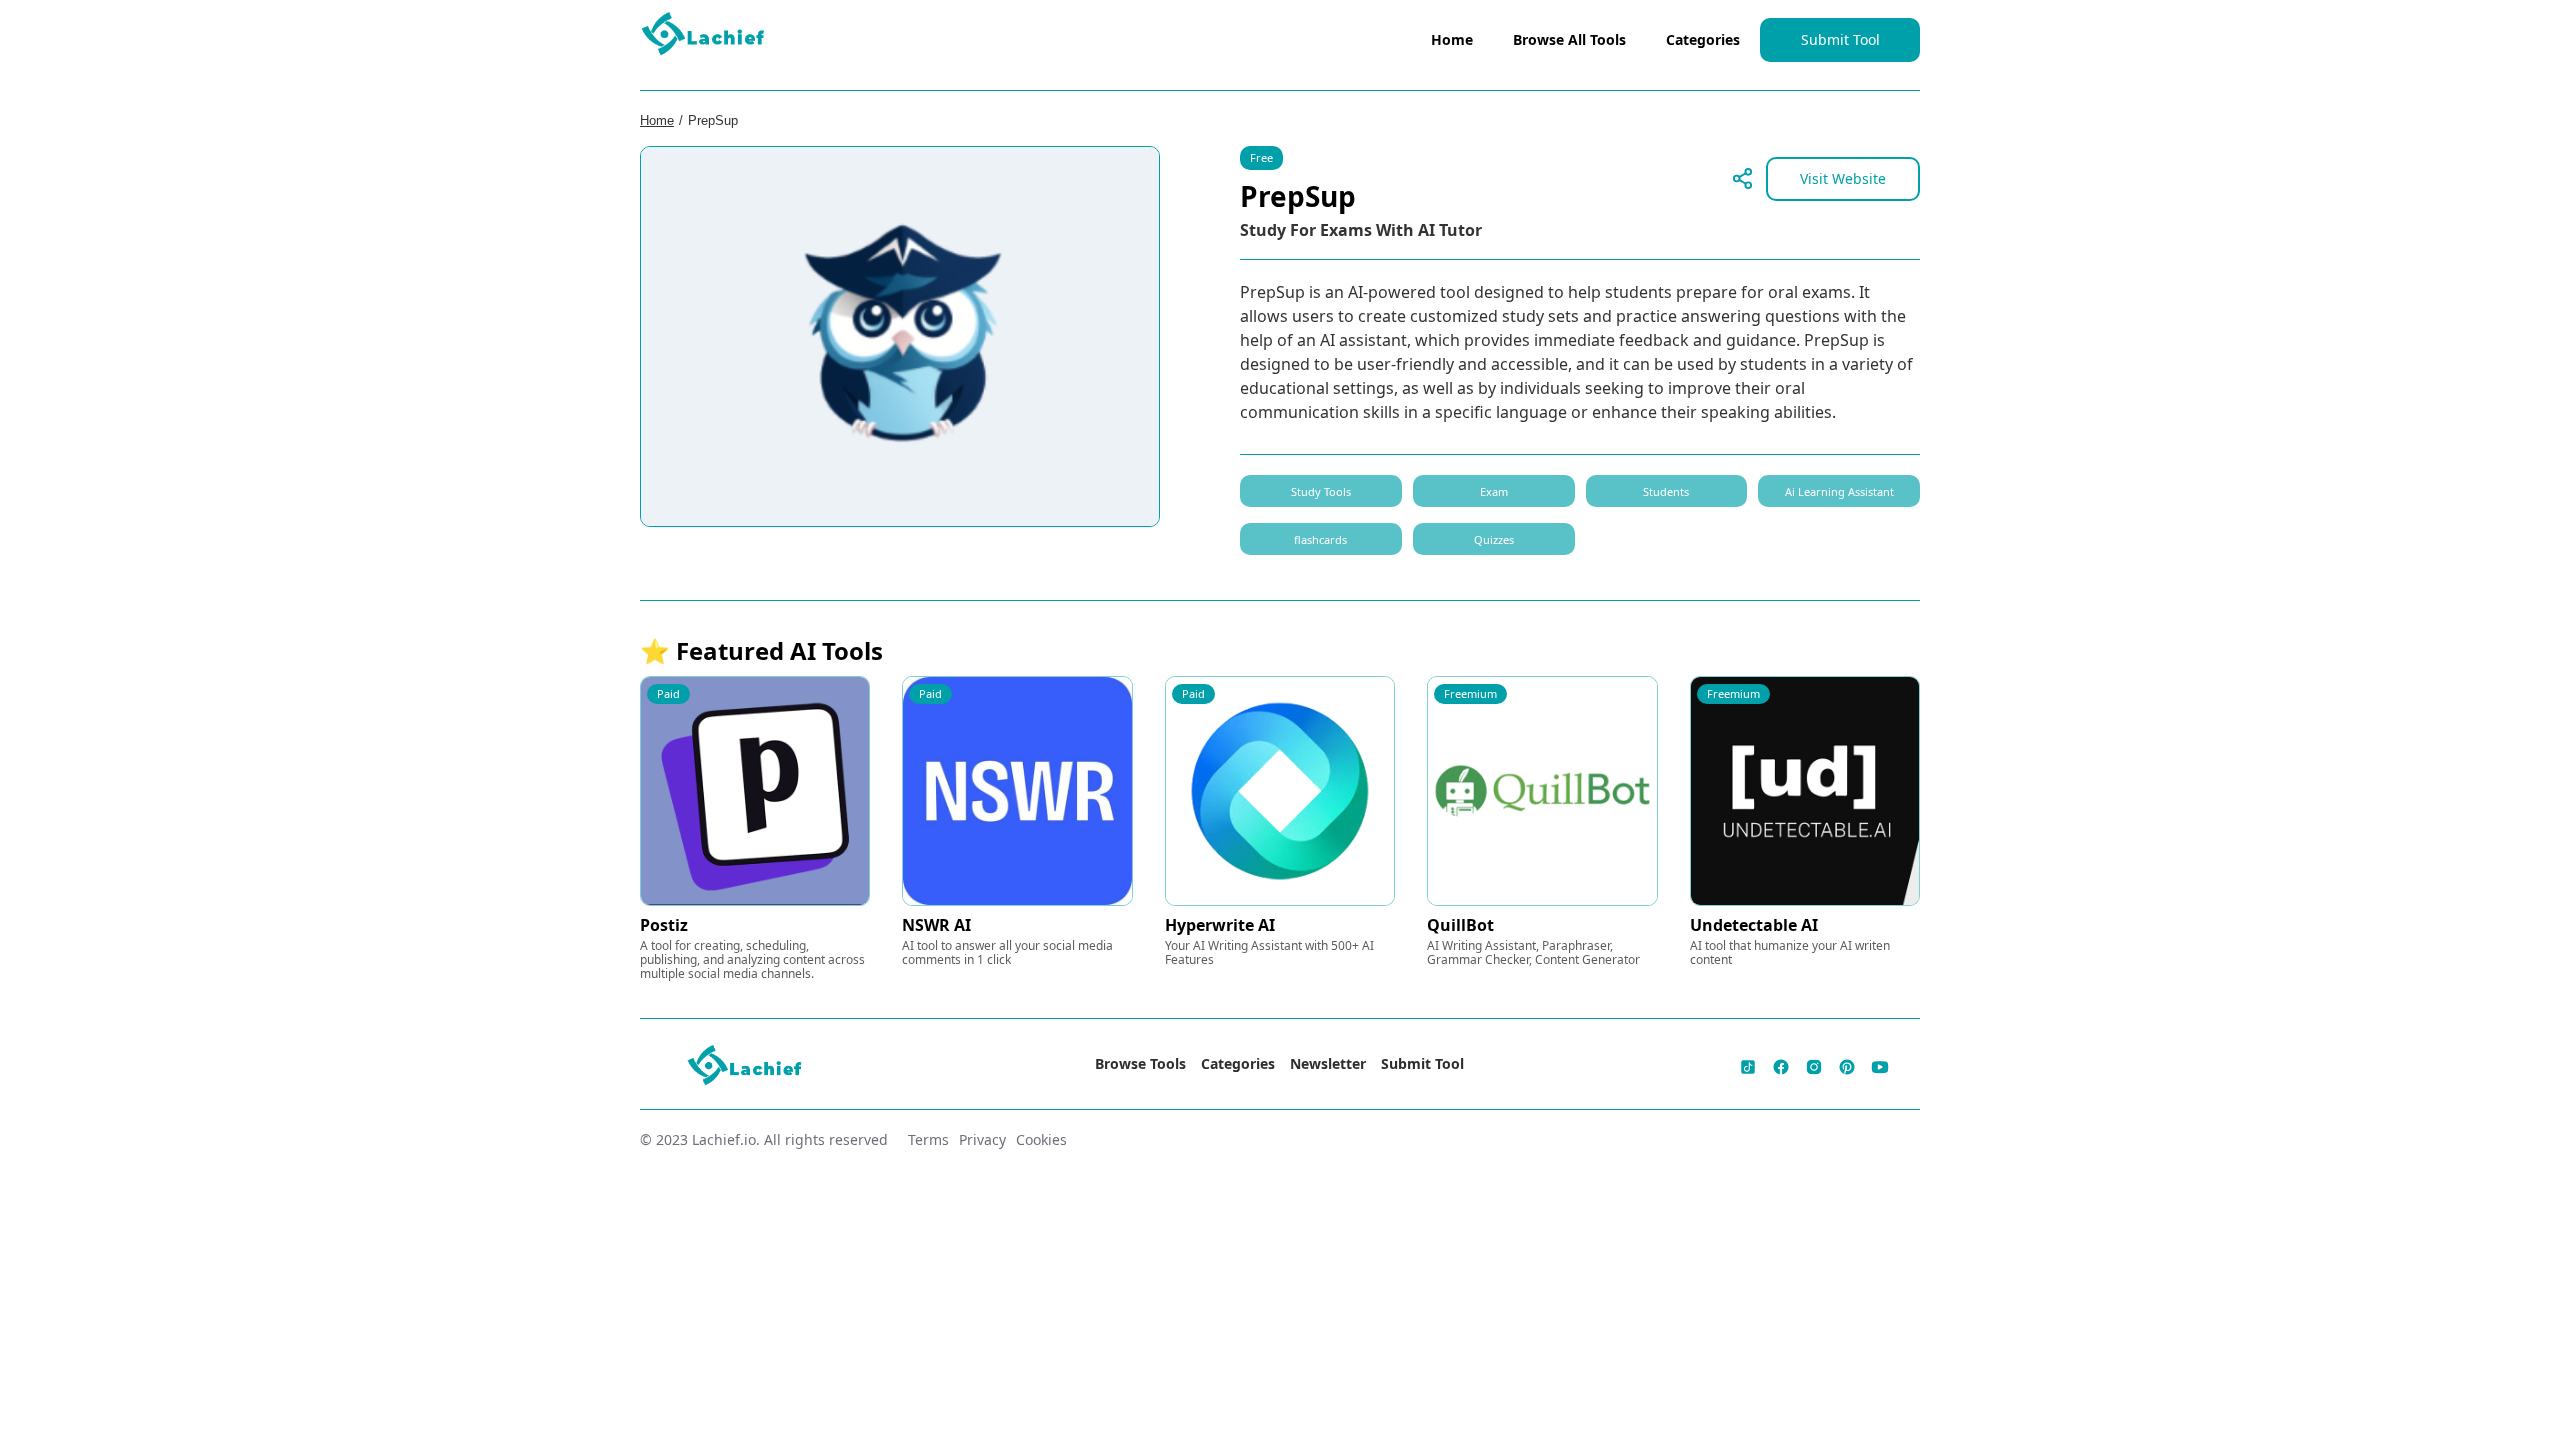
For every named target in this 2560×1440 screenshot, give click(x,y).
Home (1452, 39)
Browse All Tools (1569, 39)
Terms (928, 1139)
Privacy (982, 1139)
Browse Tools (1140, 1063)
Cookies (1041, 1139)
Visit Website (1843, 178)
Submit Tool (1840, 39)
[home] (704, 38)
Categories (1703, 39)
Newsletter (1328, 1063)
